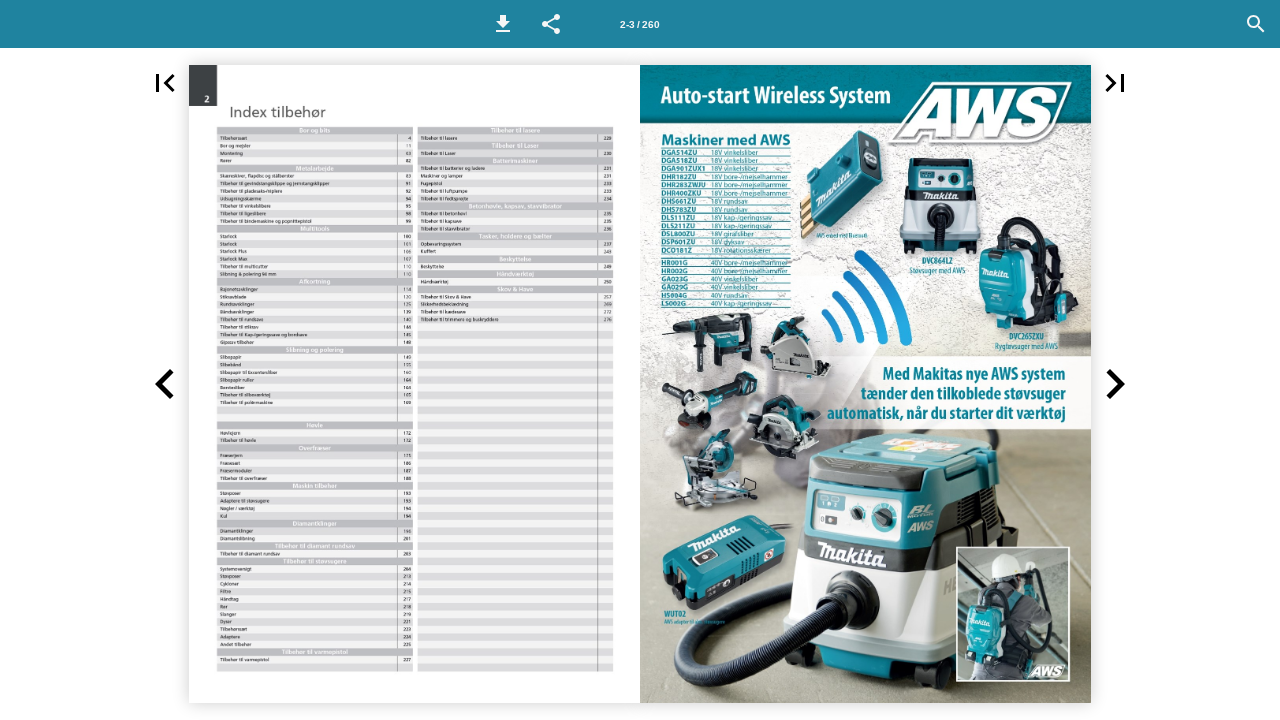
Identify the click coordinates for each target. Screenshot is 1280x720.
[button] (503, 24)
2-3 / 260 (640, 24)
